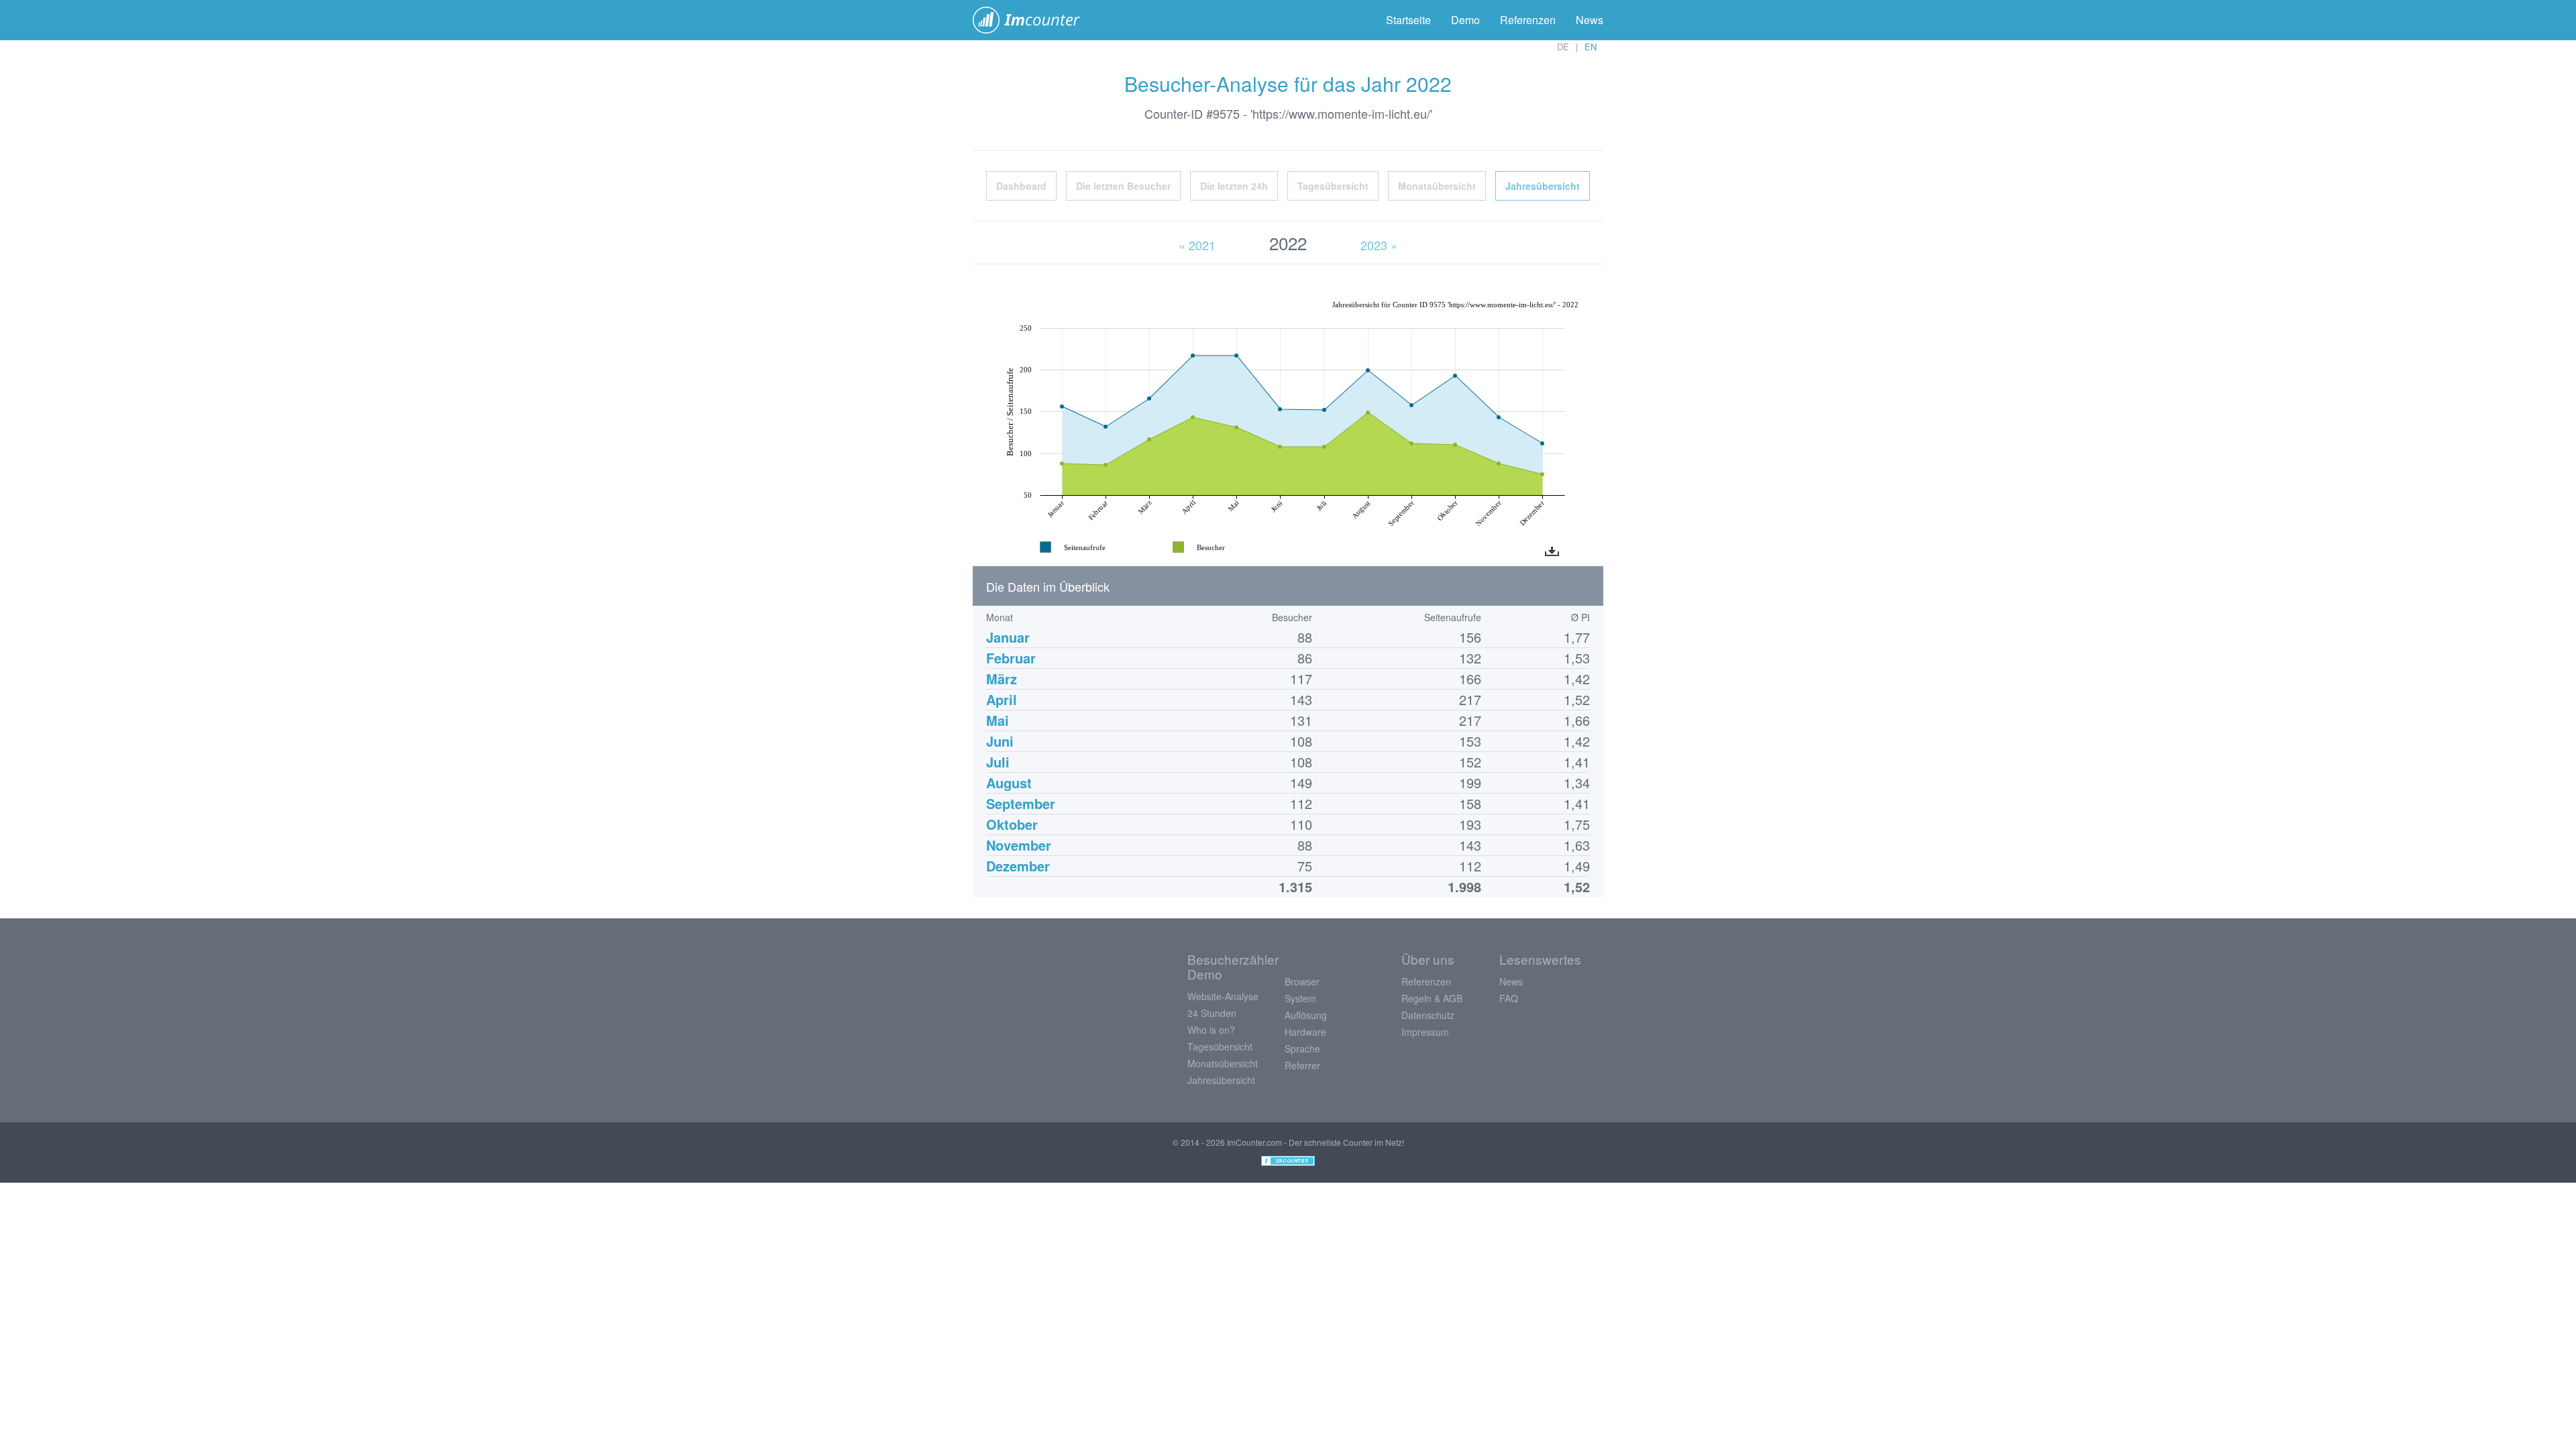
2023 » (1379, 245)
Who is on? (1211, 1030)
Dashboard (1021, 186)
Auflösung (1306, 1015)
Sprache (1302, 1049)
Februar (1011, 658)
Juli (998, 762)
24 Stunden (1212, 1013)
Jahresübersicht (1543, 186)
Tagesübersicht (1333, 186)
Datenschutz (1428, 1015)
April (1002, 699)
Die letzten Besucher (1123, 186)
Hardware (1305, 1032)
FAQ (1509, 998)
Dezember (1018, 866)
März (1002, 679)
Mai (998, 720)
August (1009, 783)
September (1021, 803)
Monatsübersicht (1437, 186)
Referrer (1302, 1065)
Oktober (1012, 824)
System (1300, 998)
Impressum (1425, 1032)
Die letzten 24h (1234, 186)
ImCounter (1033, 20)
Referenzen (1528, 20)
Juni (1000, 741)
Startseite (1408, 20)
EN (1591, 47)
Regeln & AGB (1432, 998)
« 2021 (1197, 245)
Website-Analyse (1223, 996)
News (1590, 20)
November (1019, 845)
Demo (1465, 20)
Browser (1302, 981)
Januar (1008, 637)
